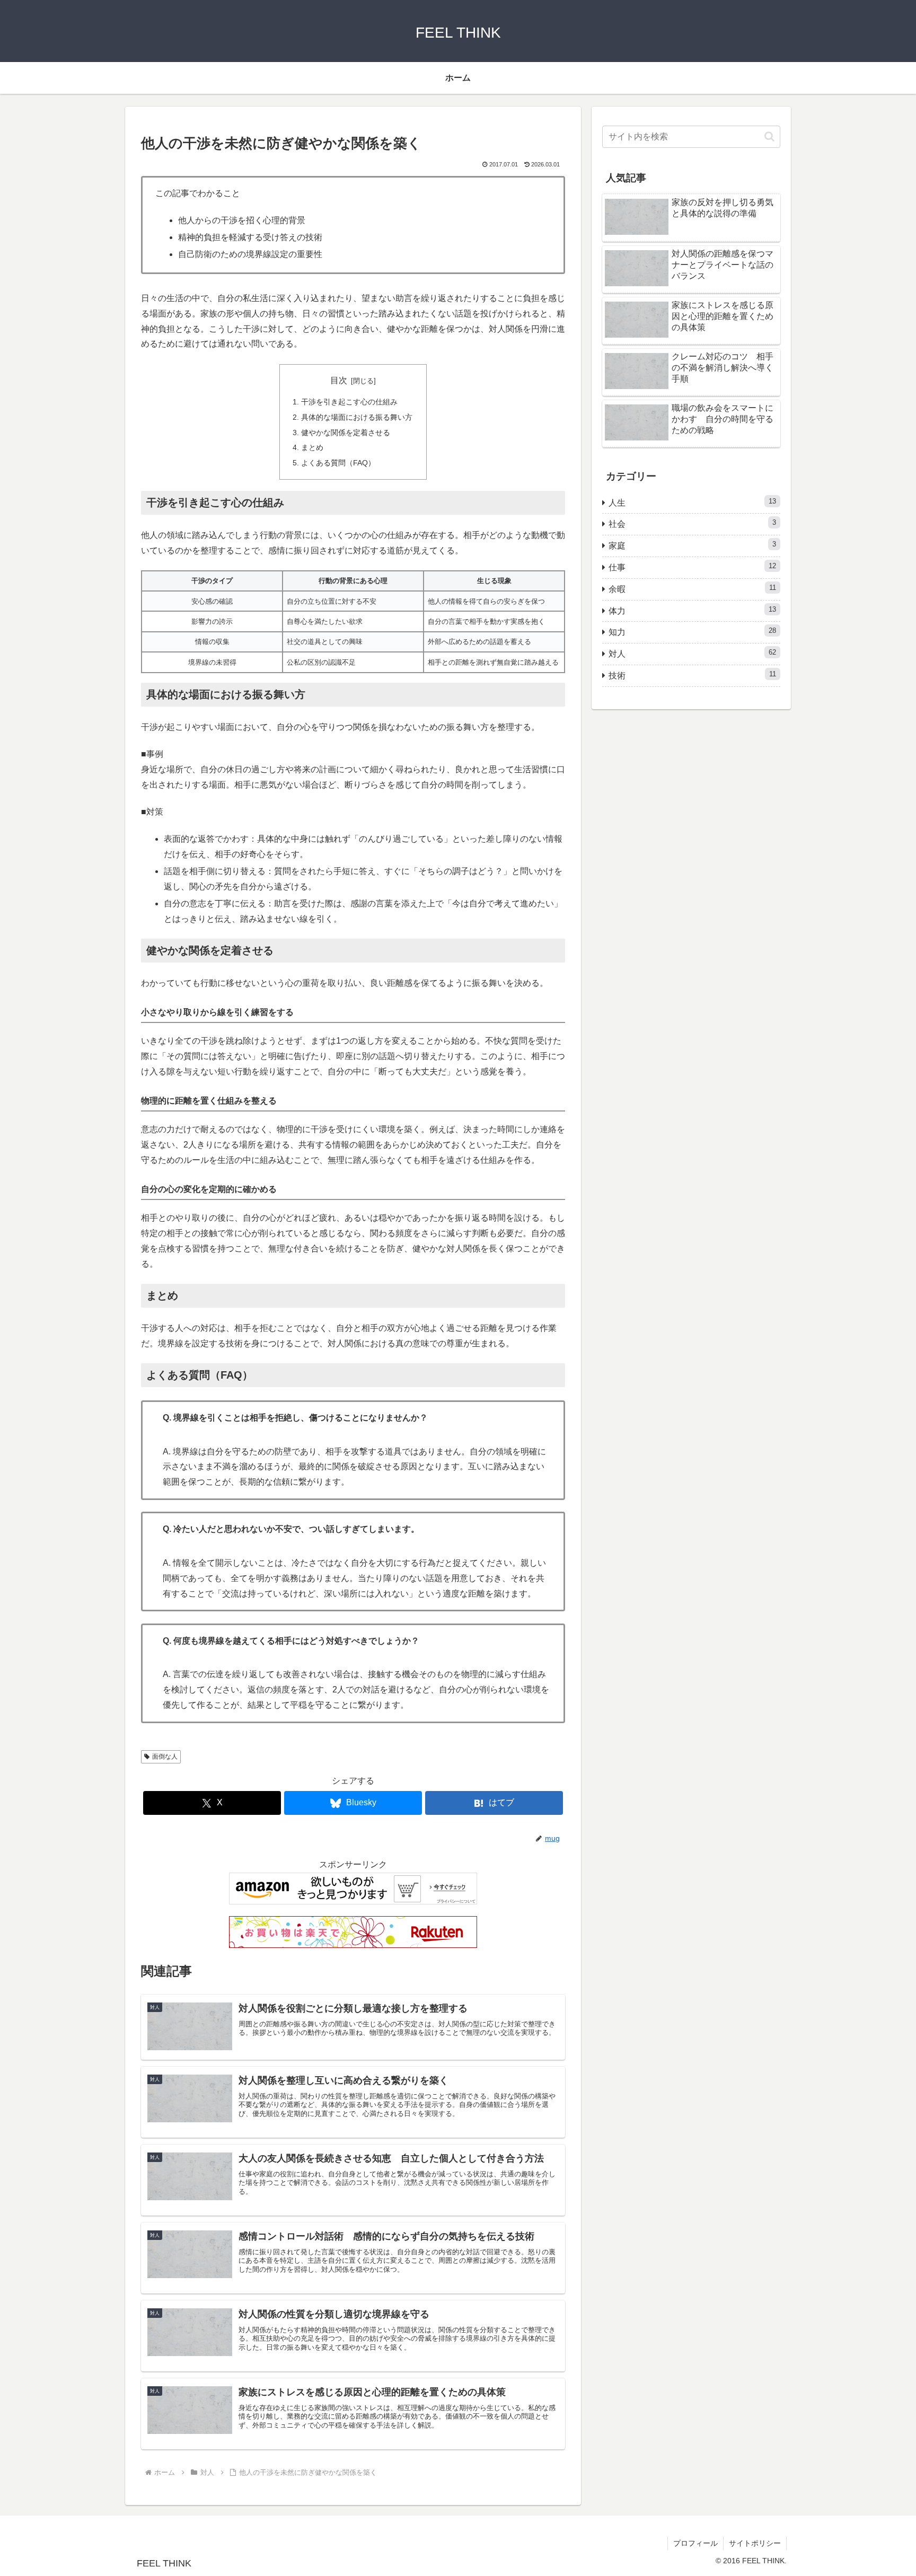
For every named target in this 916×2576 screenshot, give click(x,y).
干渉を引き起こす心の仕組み (349, 402)
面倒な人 (165, 1757)
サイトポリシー (755, 2543)
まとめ (312, 447)
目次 (339, 380)
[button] (769, 136)
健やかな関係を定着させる (346, 433)
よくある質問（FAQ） (338, 463)
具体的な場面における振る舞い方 (357, 417)
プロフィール (695, 2543)
